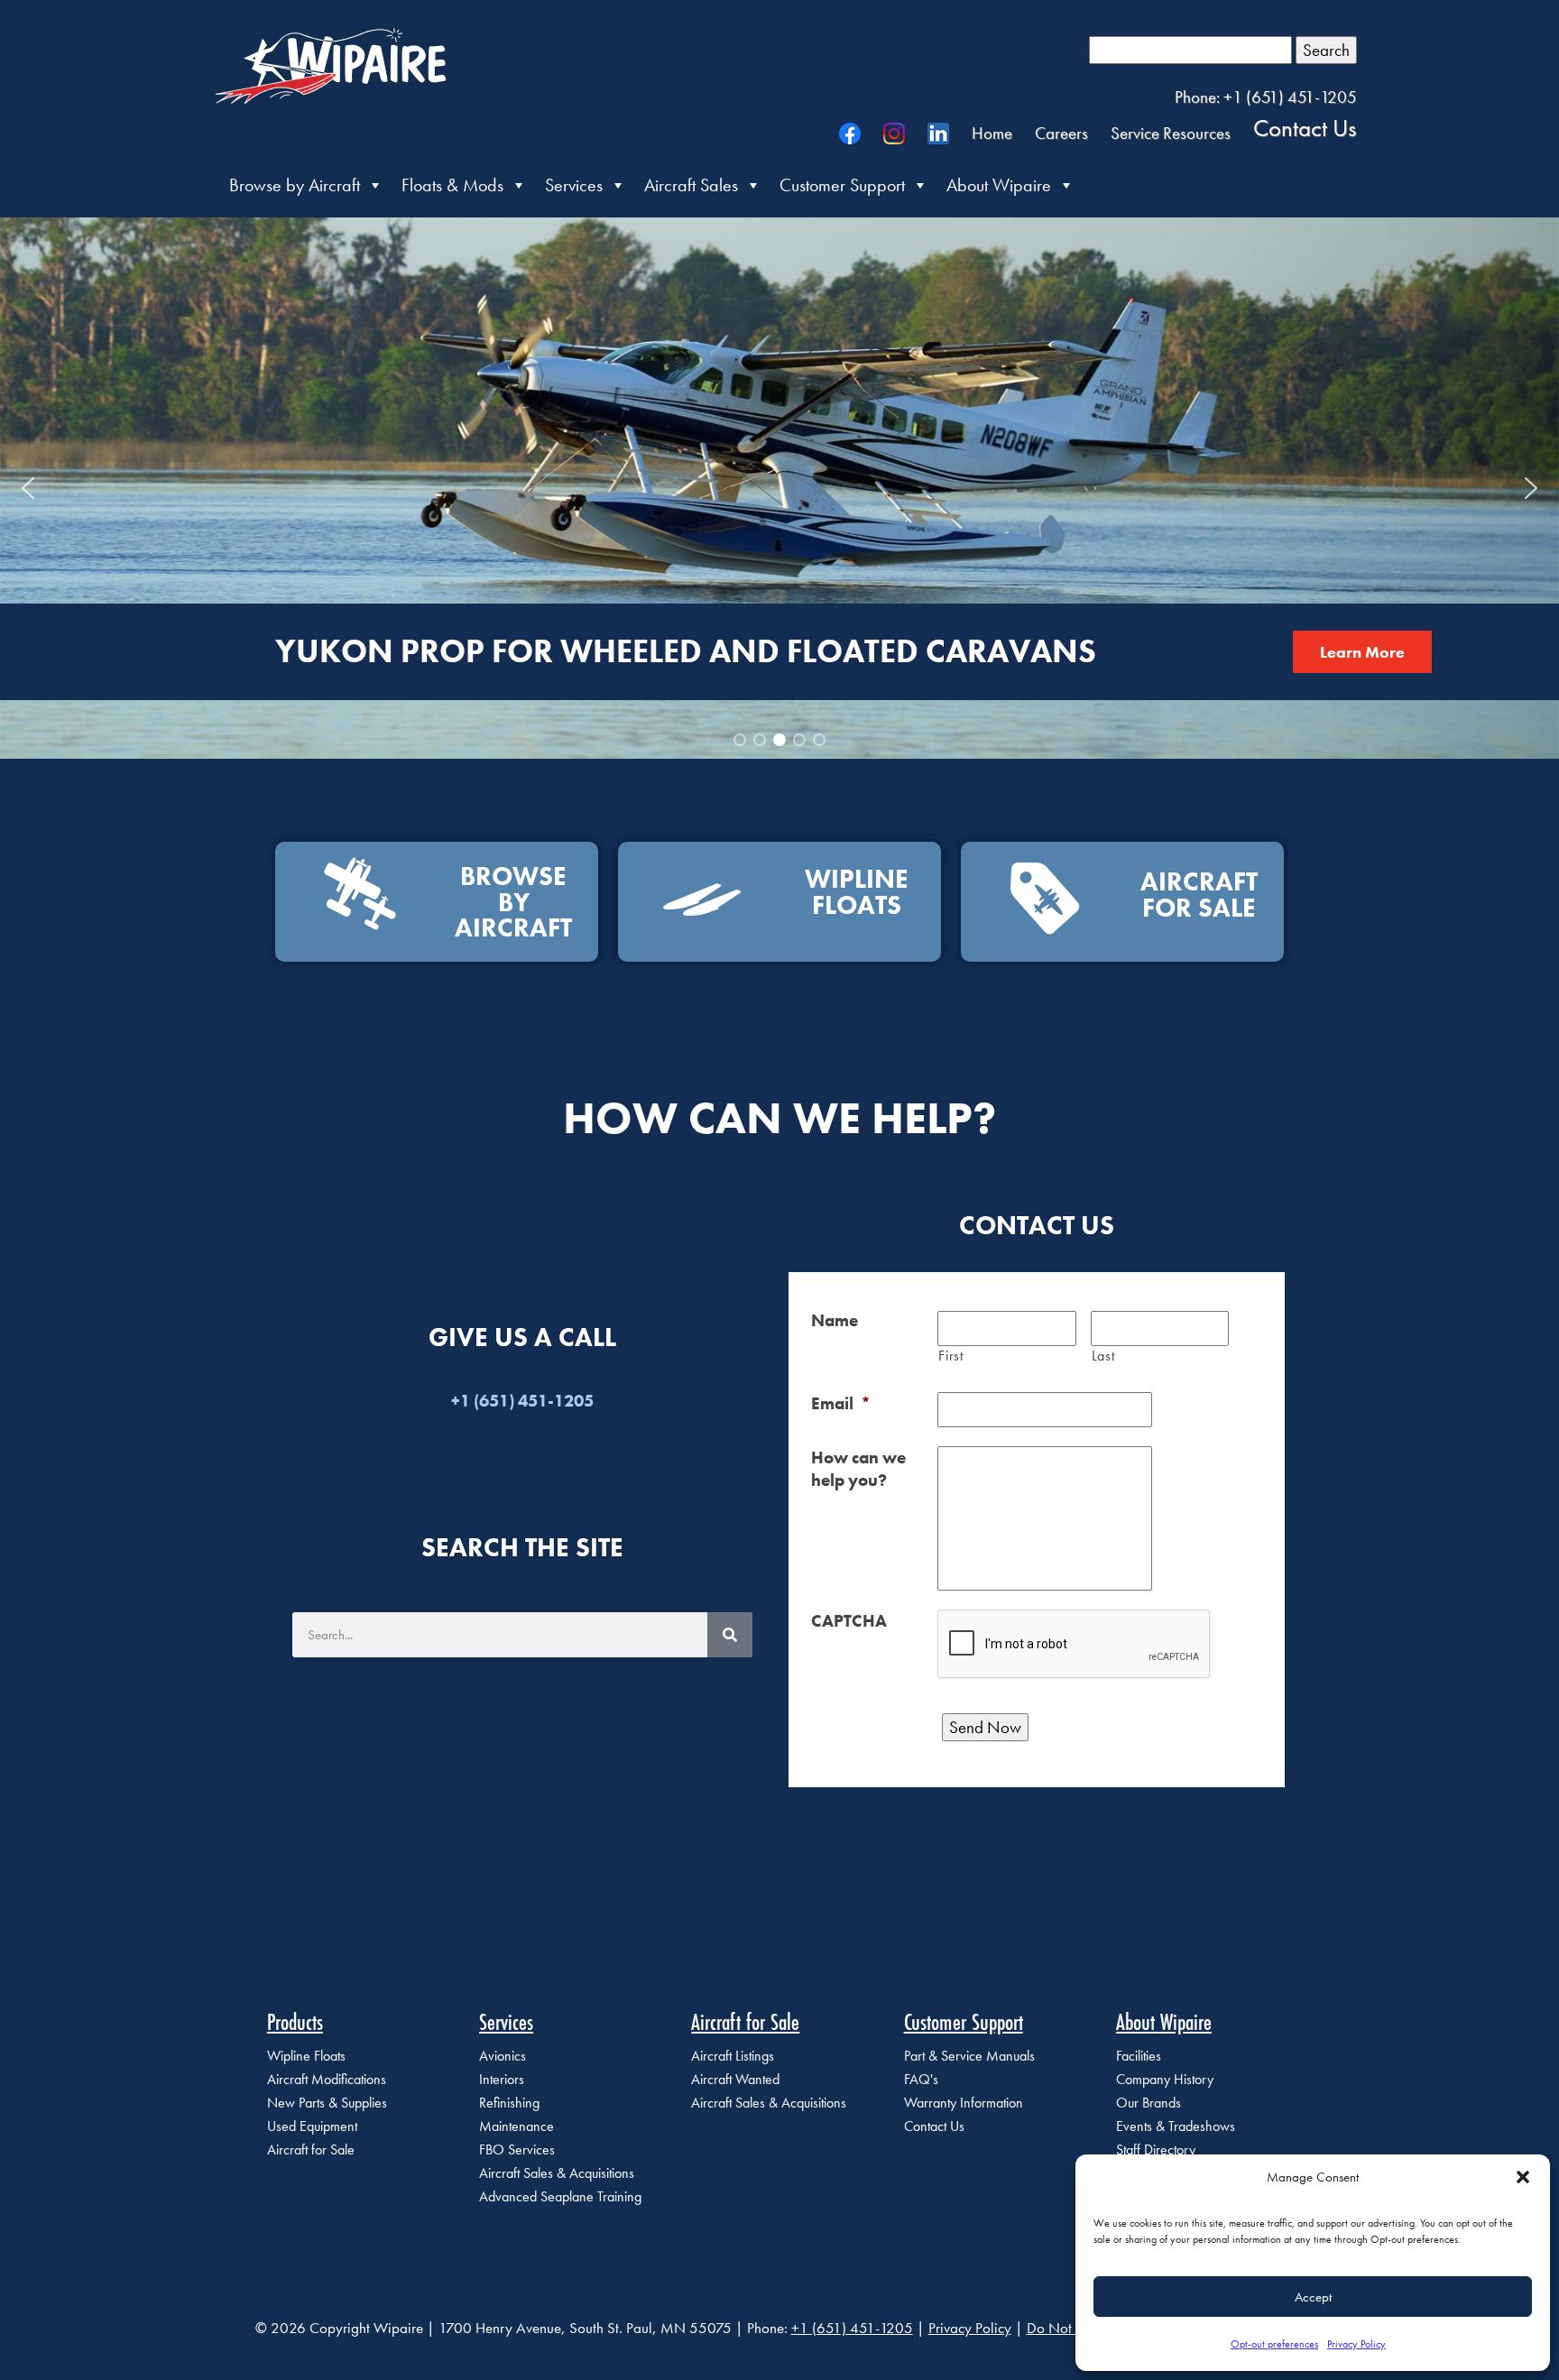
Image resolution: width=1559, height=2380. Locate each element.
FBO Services (517, 2149)
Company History (1165, 2079)
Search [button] (1326, 50)
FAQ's (921, 2079)
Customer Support (842, 185)
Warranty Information (964, 2103)
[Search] (730, 1635)
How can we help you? (858, 1469)
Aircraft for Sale (311, 2149)
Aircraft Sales (691, 185)
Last (1103, 1356)
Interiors (502, 2079)
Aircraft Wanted (735, 2079)
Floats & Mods (452, 185)
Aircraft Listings (733, 2056)
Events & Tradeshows (1176, 2126)
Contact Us (1305, 127)
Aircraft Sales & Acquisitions (557, 2173)
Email (841, 1403)
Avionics (503, 2056)
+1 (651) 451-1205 (852, 2328)
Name (835, 1320)
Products (295, 2022)
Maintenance (517, 2126)
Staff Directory (1156, 2149)
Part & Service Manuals (969, 2056)
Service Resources (1171, 133)
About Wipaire (999, 185)
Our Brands (1148, 2103)
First (950, 1356)
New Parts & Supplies (327, 2103)
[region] (779, 488)
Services (574, 185)
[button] (1523, 2177)
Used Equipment (312, 2126)
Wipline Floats (306, 2056)
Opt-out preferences (1274, 2344)
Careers (1061, 133)
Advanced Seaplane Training (560, 2196)
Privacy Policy (1356, 2344)
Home (992, 133)
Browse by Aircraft (295, 185)
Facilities (1139, 2056)
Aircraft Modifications (327, 2079)
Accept (1313, 2297)
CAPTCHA (849, 1621)
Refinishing (509, 2103)
